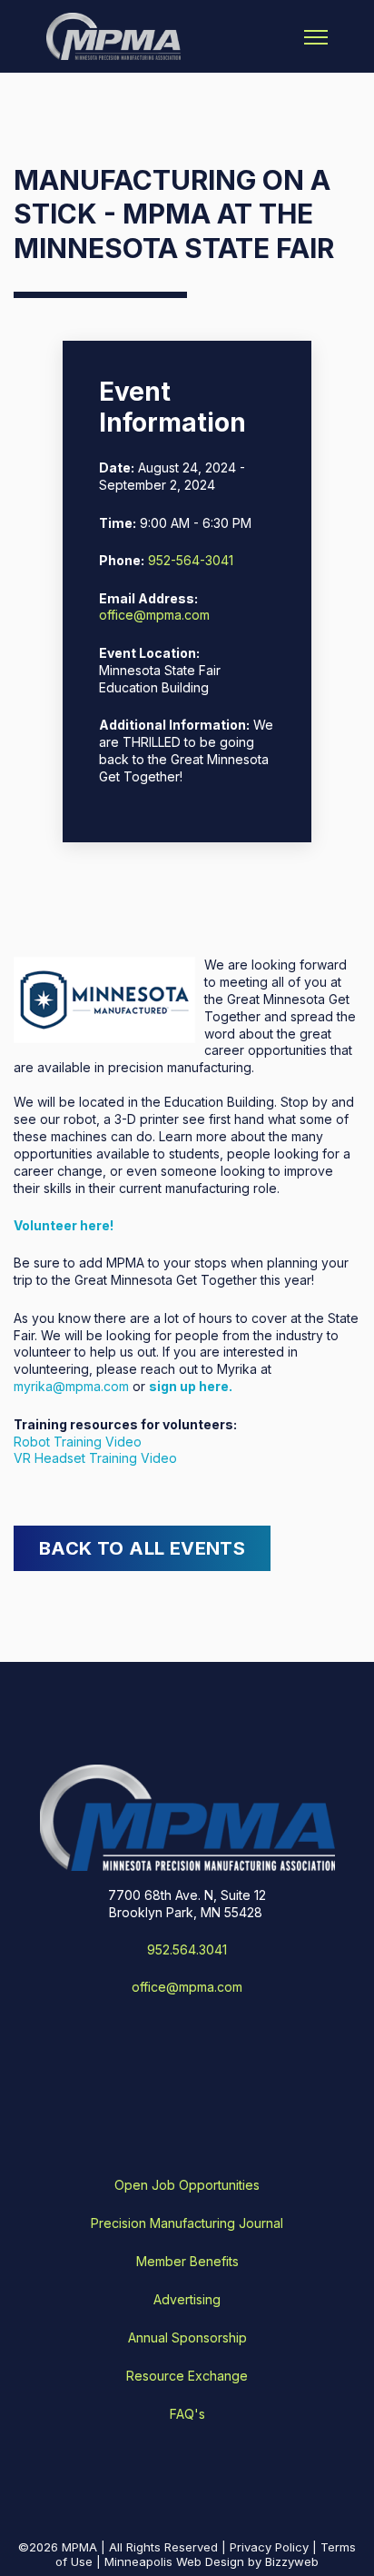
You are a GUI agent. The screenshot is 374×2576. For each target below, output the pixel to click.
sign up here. (191, 1386)
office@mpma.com (154, 615)
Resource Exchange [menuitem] (187, 2376)
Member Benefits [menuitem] (187, 2261)
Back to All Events (142, 1548)
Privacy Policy (269, 2547)
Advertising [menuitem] (187, 2299)
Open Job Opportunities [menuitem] (187, 2185)
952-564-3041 (191, 560)
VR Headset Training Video (95, 1458)
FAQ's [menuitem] (187, 2414)
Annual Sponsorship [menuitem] (187, 2337)
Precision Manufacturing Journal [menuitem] (187, 2223)
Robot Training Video (78, 1442)
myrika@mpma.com (71, 1386)
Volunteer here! (64, 1225)
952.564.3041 (187, 1949)
